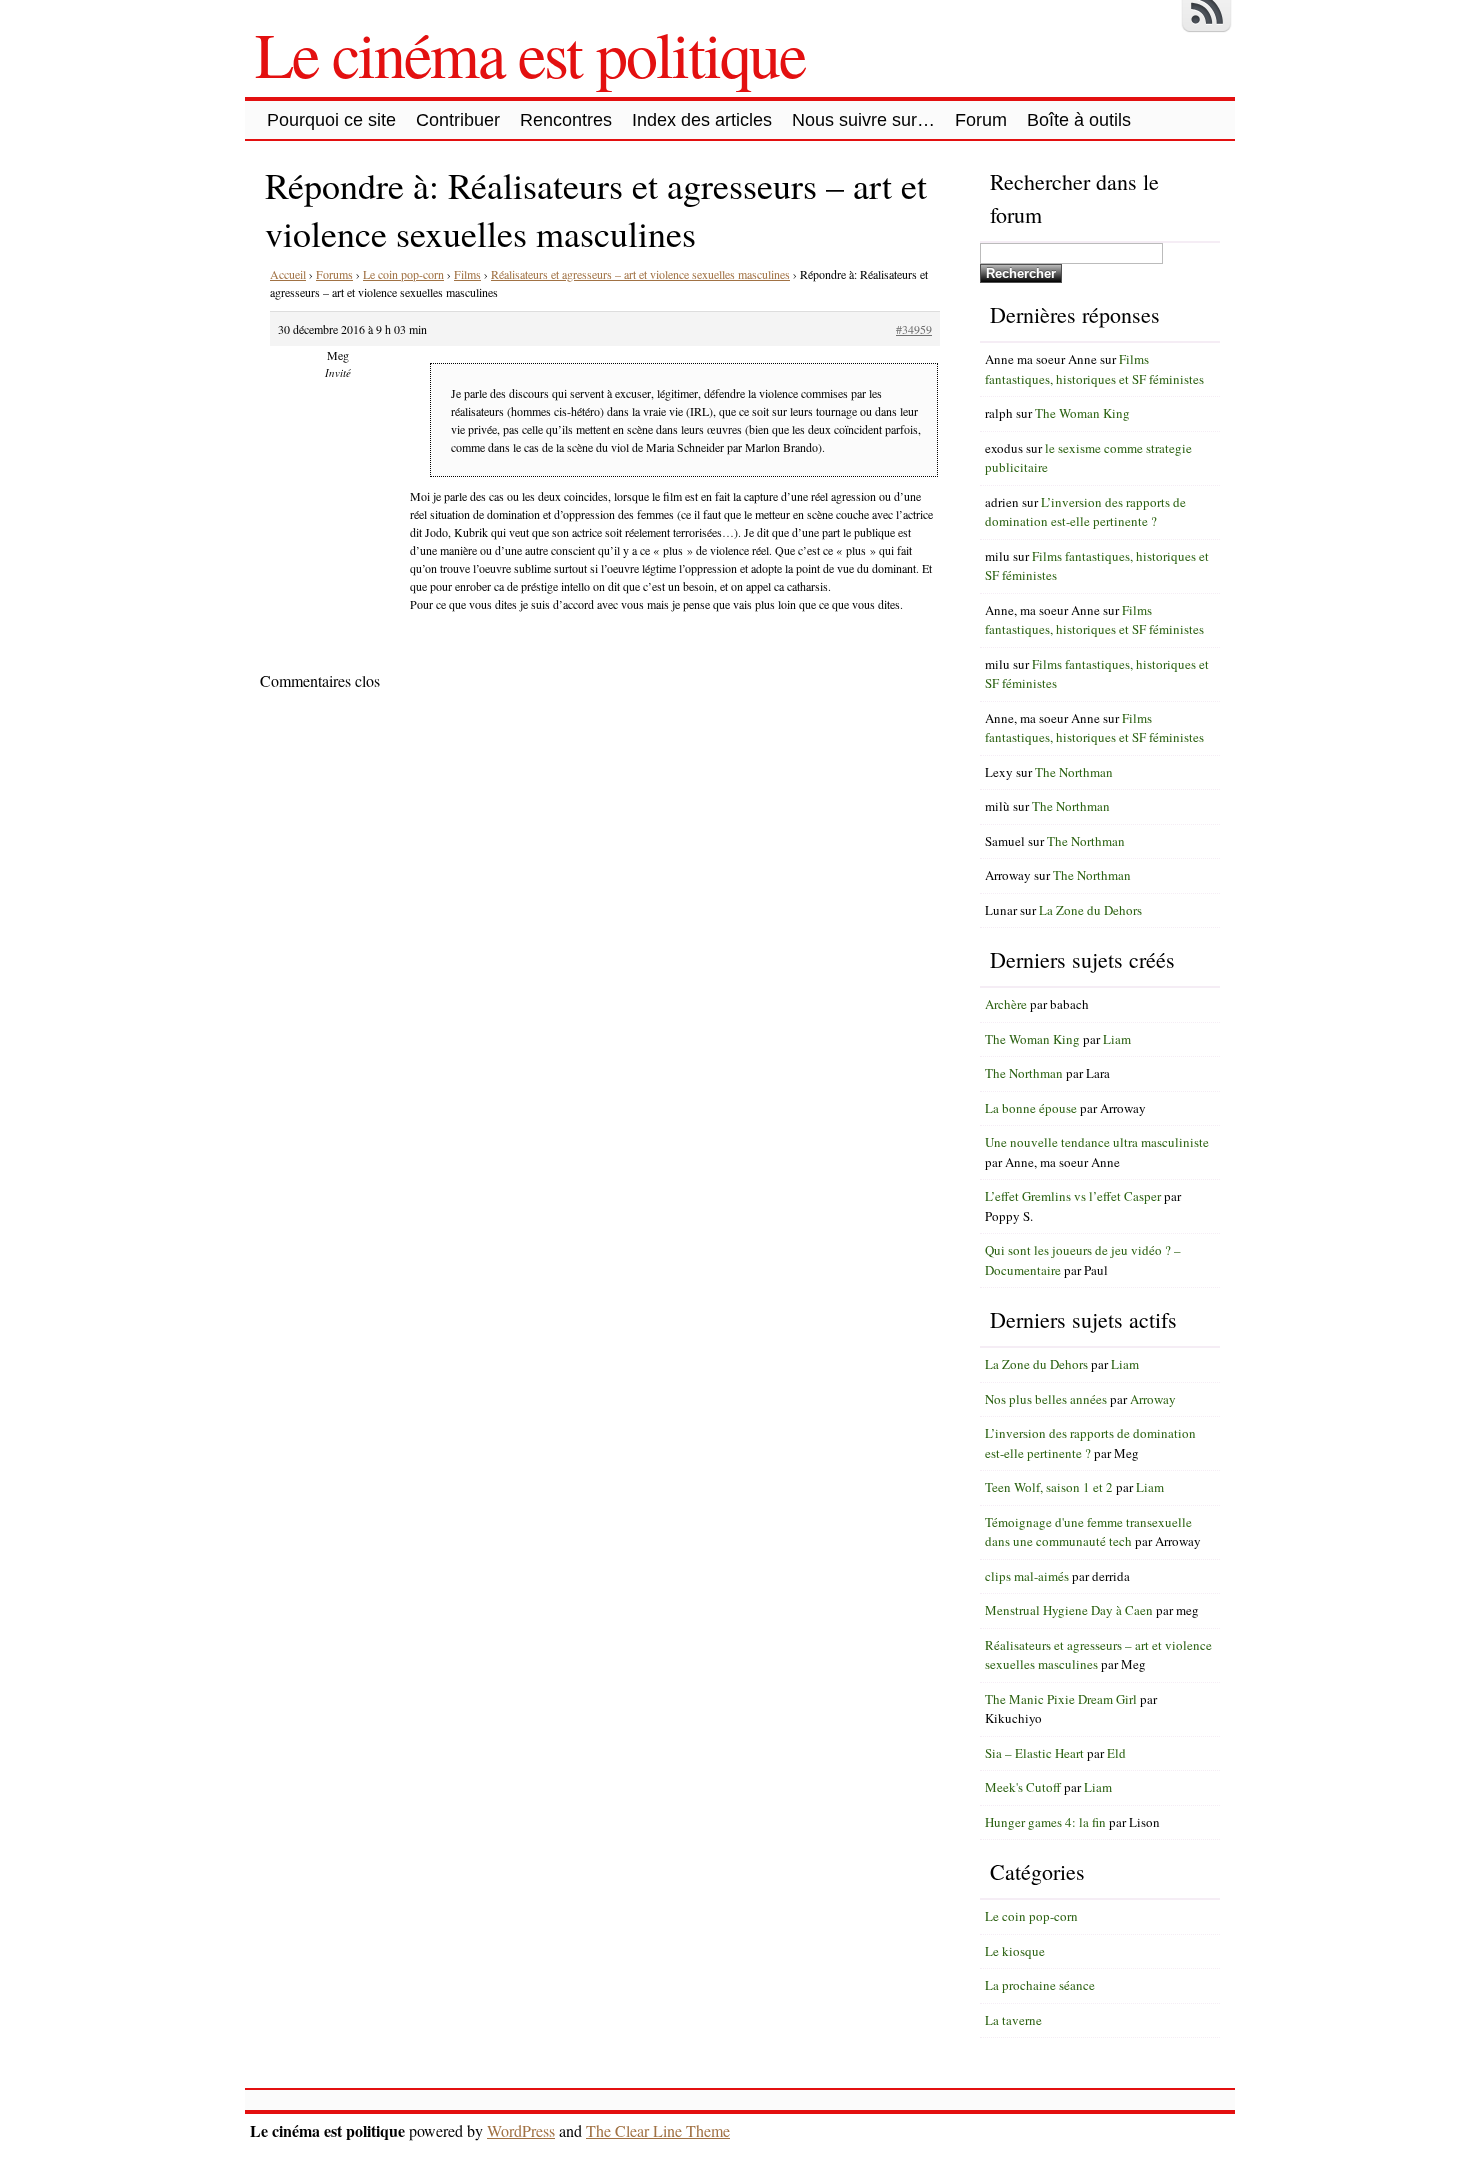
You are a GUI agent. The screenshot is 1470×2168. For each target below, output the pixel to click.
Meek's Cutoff (1023, 1787)
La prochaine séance (1040, 1985)
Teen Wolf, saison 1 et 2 (1049, 1487)
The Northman (1074, 772)
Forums (334, 274)
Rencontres (566, 120)
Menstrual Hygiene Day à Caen (1069, 1610)
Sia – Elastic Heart (1034, 1753)
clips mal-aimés (1027, 1576)
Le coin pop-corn (403, 274)
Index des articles (702, 120)
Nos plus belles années (1046, 1399)
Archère (1006, 1004)
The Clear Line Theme (658, 2130)
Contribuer (458, 120)
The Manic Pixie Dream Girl (1061, 1699)
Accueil (288, 274)
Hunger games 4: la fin (1045, 1822)
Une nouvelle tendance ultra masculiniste (1097, 1142)
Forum (981, 120)
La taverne (1013, 2020)
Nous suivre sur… (863, 120)
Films (467, 274)
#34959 (914, 329)
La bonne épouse (1031, 1108)
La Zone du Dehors (1090, 910)
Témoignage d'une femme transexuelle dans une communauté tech (1088, 1532)
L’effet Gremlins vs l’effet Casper (1073, 1196)
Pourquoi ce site (331, 120)
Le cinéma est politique (530, 53)
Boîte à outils (1079, 120)
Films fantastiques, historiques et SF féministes (1094, 369)
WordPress (521, 2130)
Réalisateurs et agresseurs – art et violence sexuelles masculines (640, 274)
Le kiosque (1015, 1951)
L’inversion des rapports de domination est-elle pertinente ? (1085, 512)
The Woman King (1082, 413)
